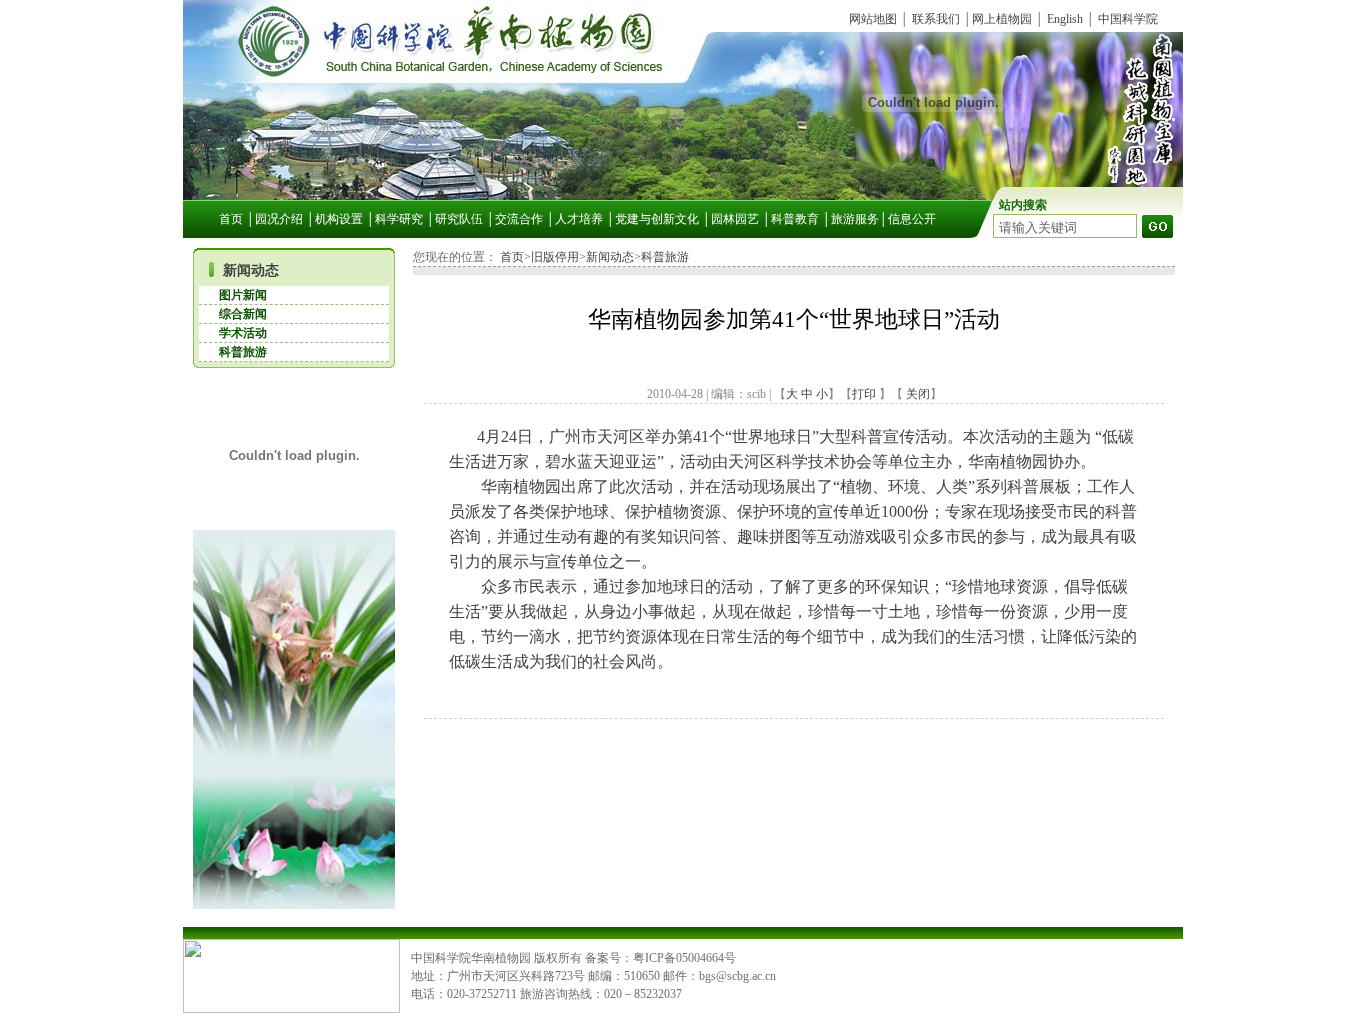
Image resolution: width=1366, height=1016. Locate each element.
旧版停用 (555, 257)
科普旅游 (243, 352)
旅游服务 (855, 219)
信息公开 (912, 219)
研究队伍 (459, 219)
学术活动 (243, 333)
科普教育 (795, 219)
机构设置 (339, 219)
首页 (231, 219)
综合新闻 (243, 314)
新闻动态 (251, 270)
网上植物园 (1002, 19)
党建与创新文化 (657, 219)
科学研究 (399, 219)
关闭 (916, 394)
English (1065, 19)
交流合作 (519, 219)
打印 (864, 394)
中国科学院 (1128, 19)
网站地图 (873, 19)
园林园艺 (735, 219)
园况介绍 (279, 219)
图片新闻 (243, 295)
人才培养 (579, 219)
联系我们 (936, 19)
